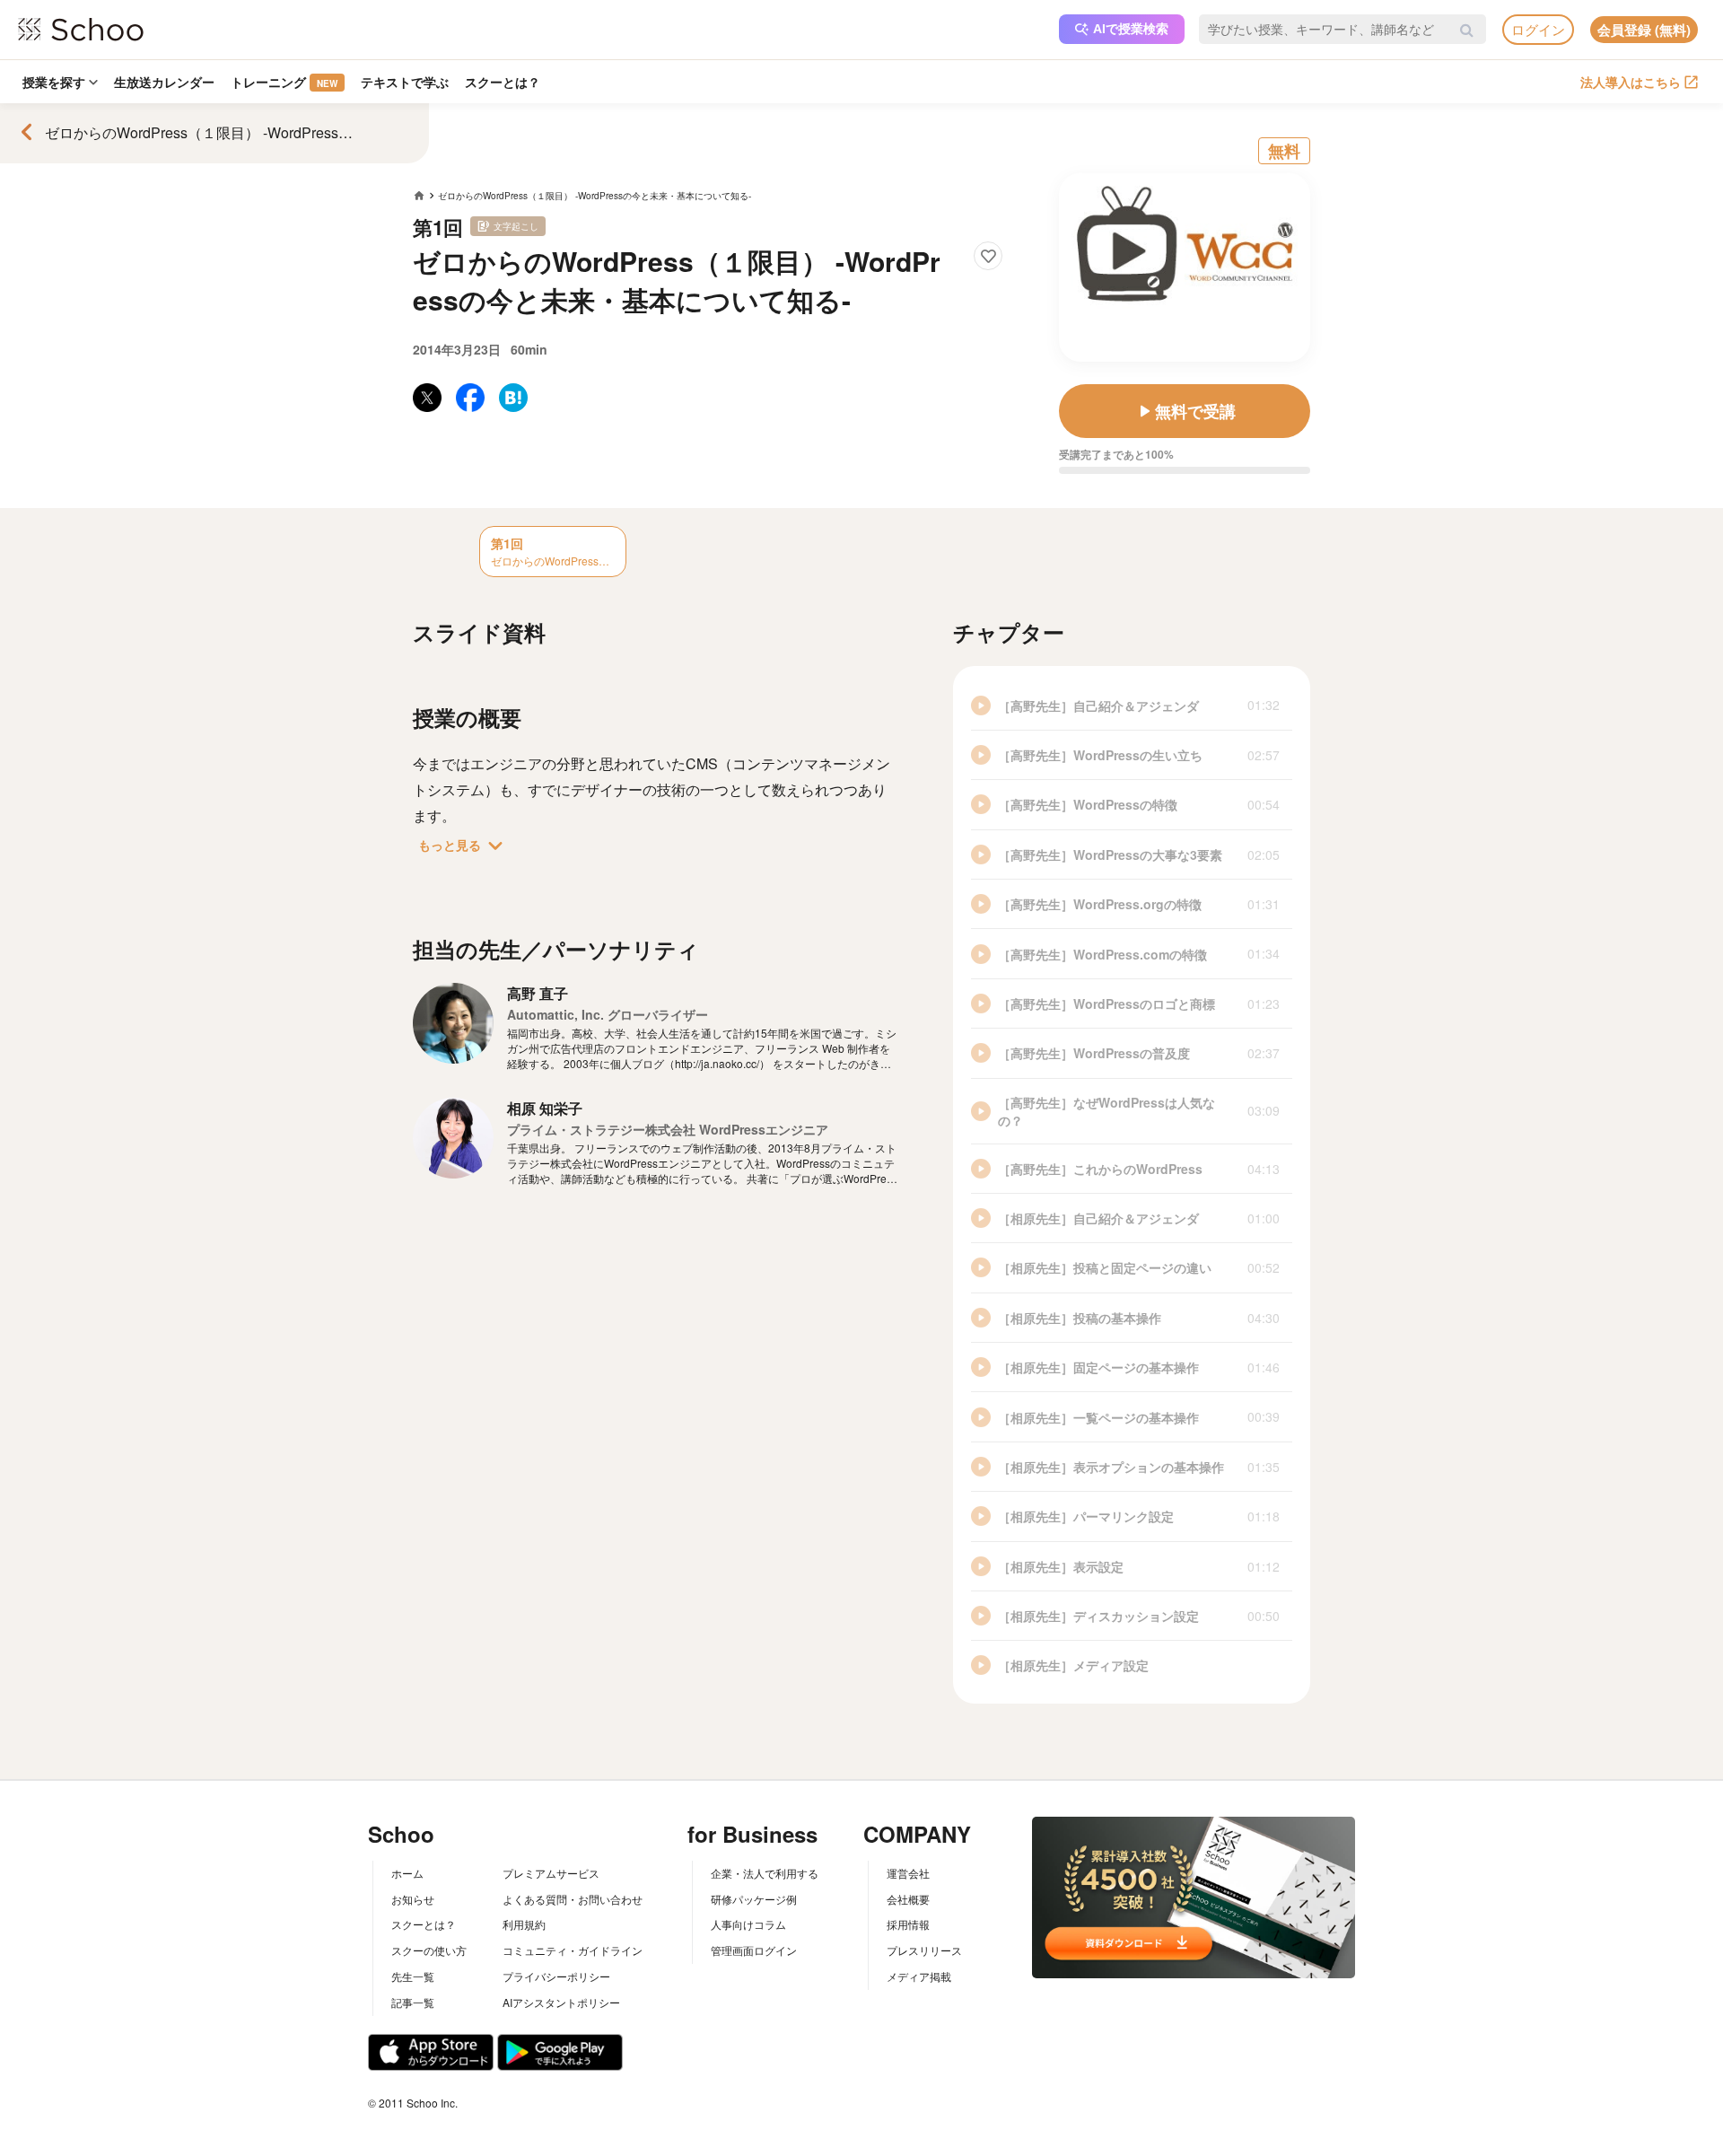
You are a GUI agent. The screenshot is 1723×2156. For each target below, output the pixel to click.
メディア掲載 (919, 1976)
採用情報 (908, 1924)
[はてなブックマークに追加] (513, 398)
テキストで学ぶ (405, 82)
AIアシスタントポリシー (561, 2002)
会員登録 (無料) (1644, 30)
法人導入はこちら (1631, 82)
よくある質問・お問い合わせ (573, 1899)
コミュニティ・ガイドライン (573, 1950)
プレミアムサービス (551, 1873)
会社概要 (908, 1899)
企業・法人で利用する (765, 1873)
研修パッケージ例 (754, 1899)
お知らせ (413, 1899)
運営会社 (908, 1873)
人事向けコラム (748, 1924)
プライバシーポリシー (556, 1976)
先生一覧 (413, 1976)
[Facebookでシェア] (470, 398)
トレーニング (284, 82)
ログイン (1538, 29)
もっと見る (464, 846)
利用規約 (524, 1924)
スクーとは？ (503, 82)
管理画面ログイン (754, 1950)
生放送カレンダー (164, 82)
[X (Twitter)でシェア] (427, 398)
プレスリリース (924, 1950)
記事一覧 (413, 2002)
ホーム (407, 1873)
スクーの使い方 (429, 1950)
